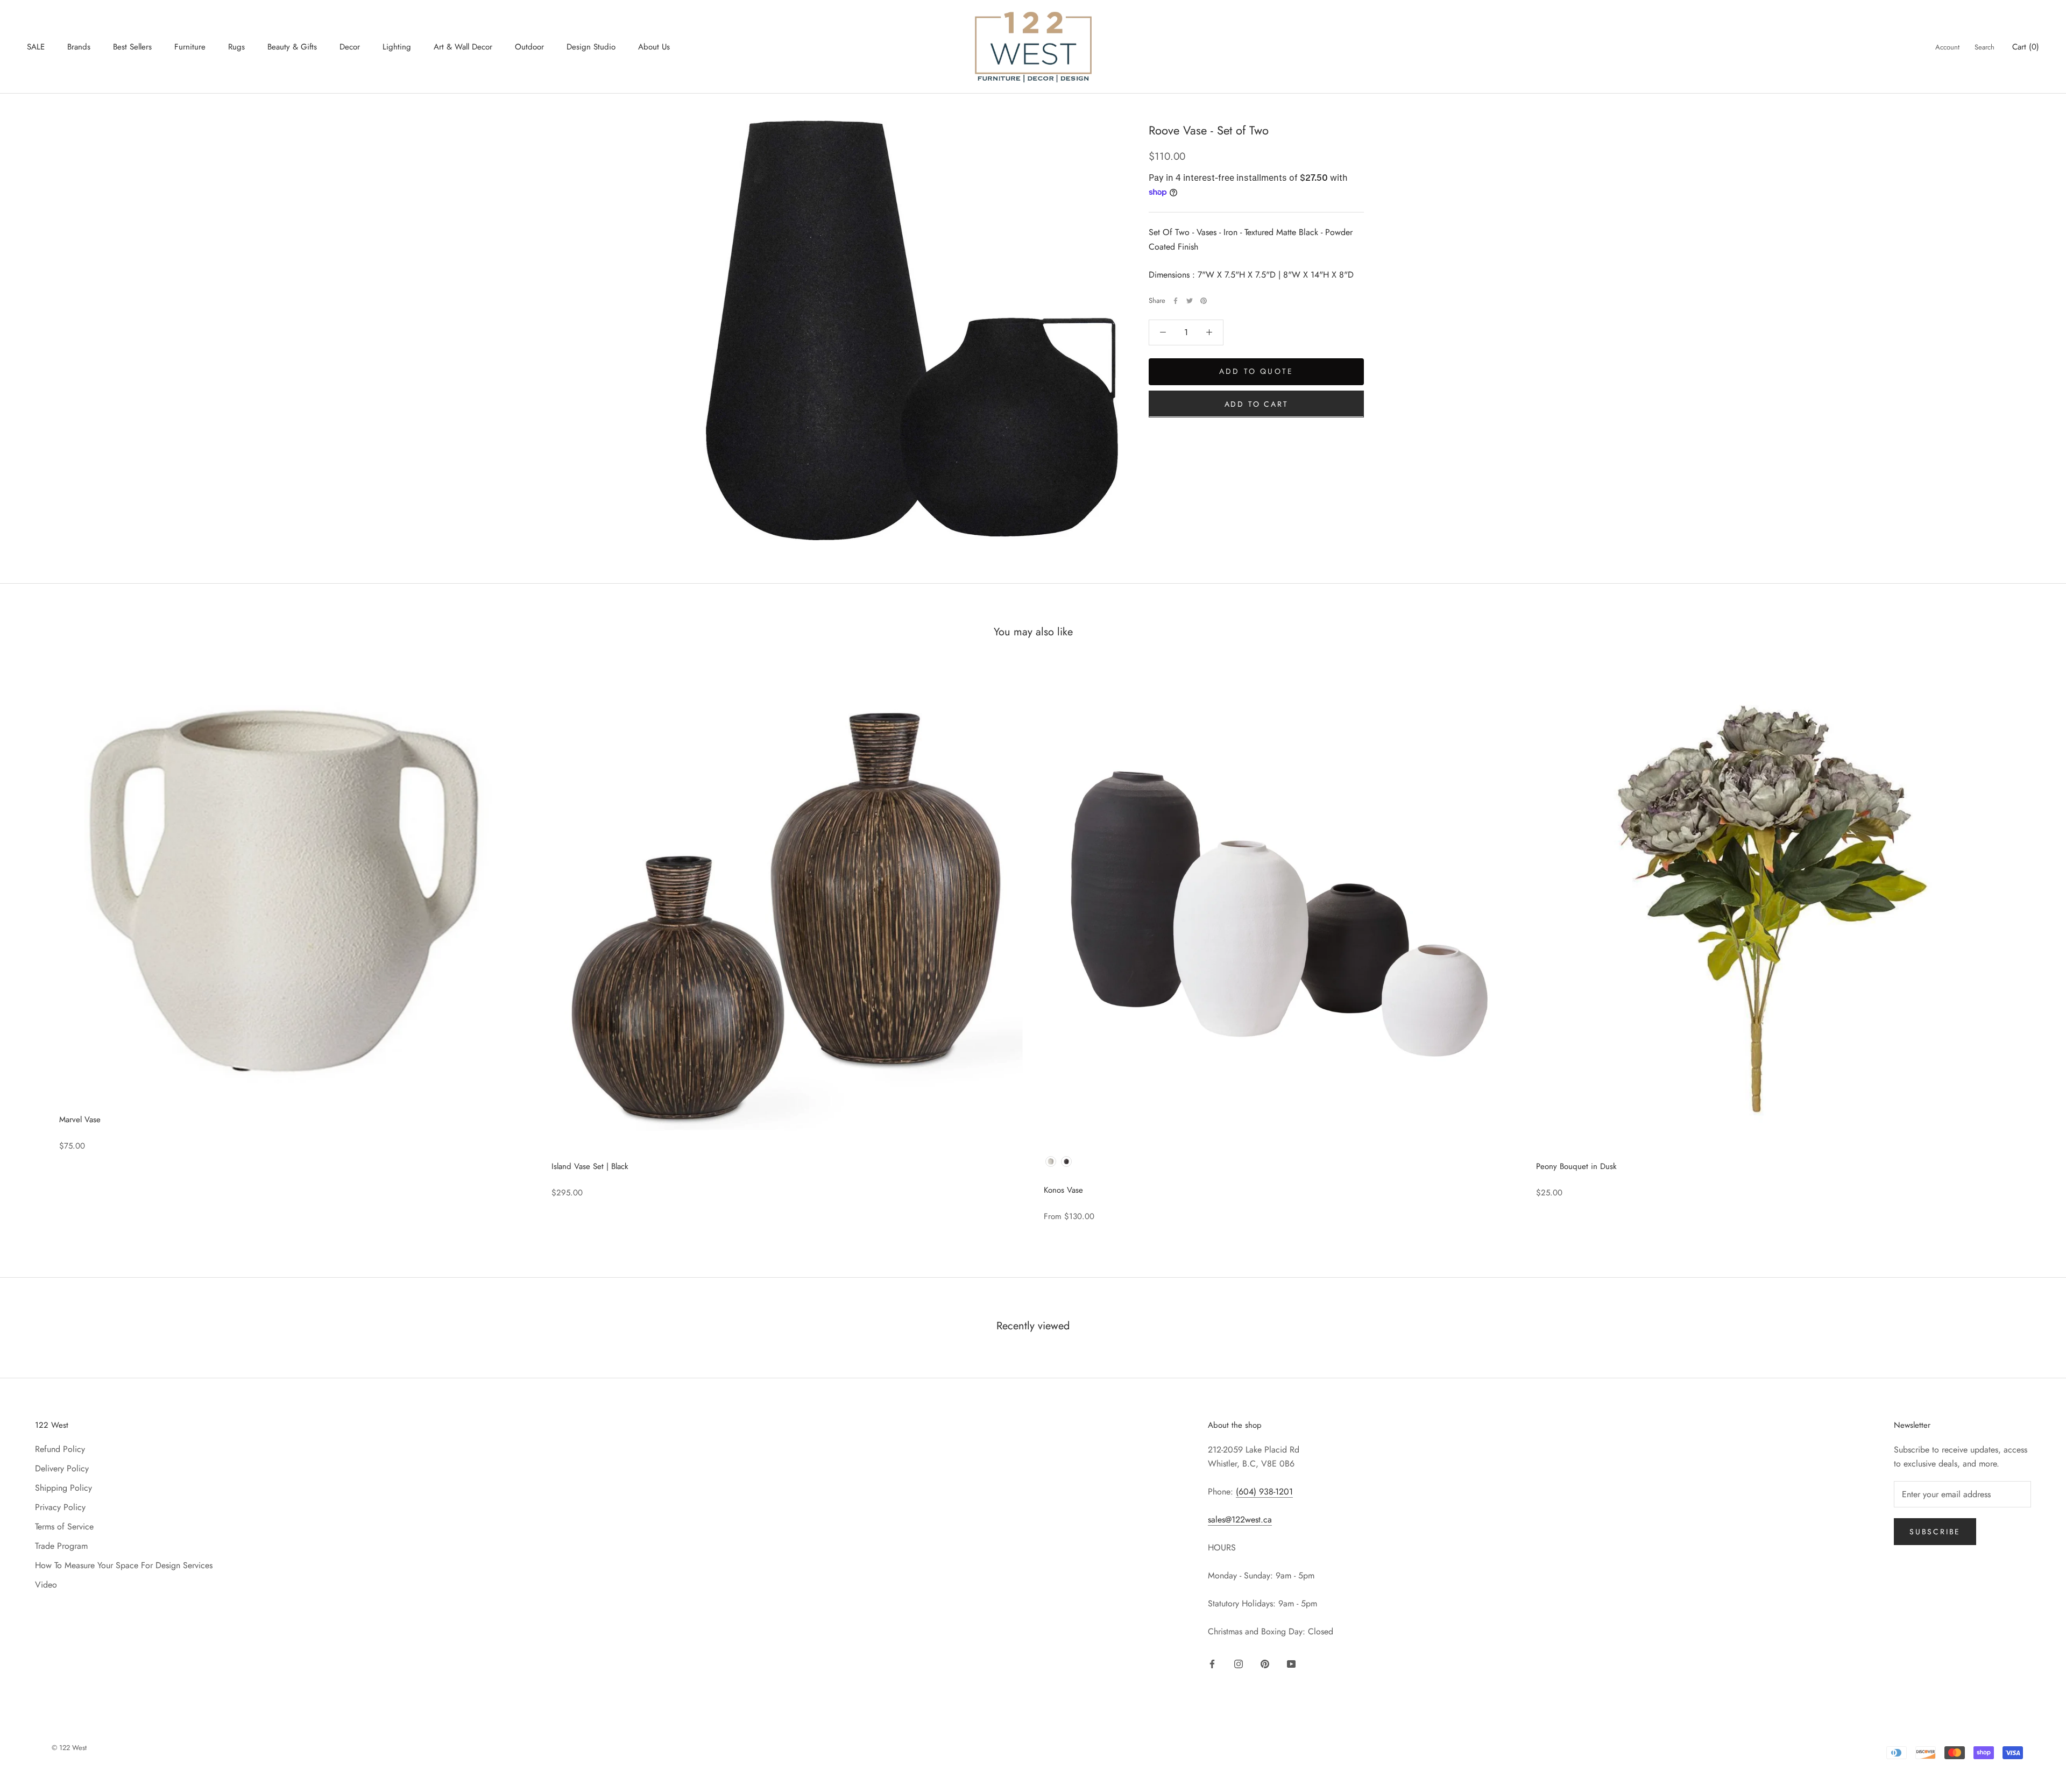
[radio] (1051, 1161)
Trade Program (61, 1546)
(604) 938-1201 (1264, 1492)
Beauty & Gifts (292, 47)
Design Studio (591, 47)
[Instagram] (1239, 1663)
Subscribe (1935, 1532)
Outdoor (529, 47)
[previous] (34, 944)
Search (1984, 47)
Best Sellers (132, 47)
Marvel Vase (80, 1120)
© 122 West (69, 1748)
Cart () (2026, 47)
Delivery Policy (62, 1468)
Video (46, 1585)
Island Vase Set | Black (590, 1166)
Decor (350, 47)
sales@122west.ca (1240, 1520)
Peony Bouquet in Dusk (1576, 1166)
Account (1947, 47)
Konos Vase (1063, 1190)
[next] (2032, 944)
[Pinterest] (1204, 301)
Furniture (190, 47)
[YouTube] (1291, 1663)
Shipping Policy (63, 1488)
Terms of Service (64, 1527)
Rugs (236, 47)
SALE (36, 47)
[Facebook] (1176, 301)
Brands (79, 47)
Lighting (397, 47)
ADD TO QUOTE (1256, 371)
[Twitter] (1190, 301)
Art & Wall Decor (463, 47)
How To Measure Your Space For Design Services (124, 1565)
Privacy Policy (60, 1507)
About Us (654, 47)
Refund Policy (60, 1449)
